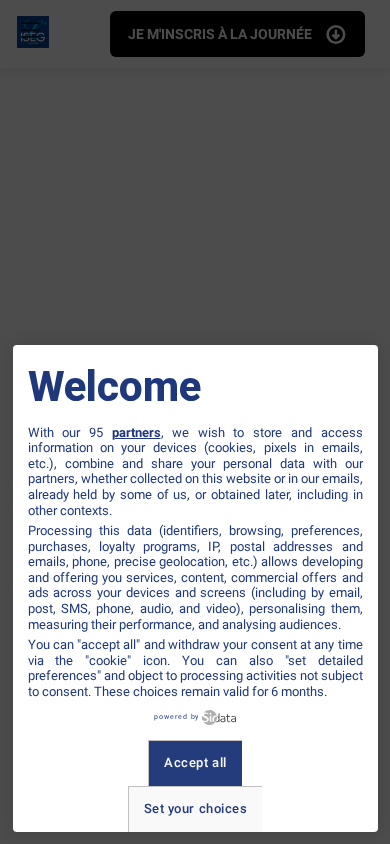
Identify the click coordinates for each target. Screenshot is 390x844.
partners (136, 432)
